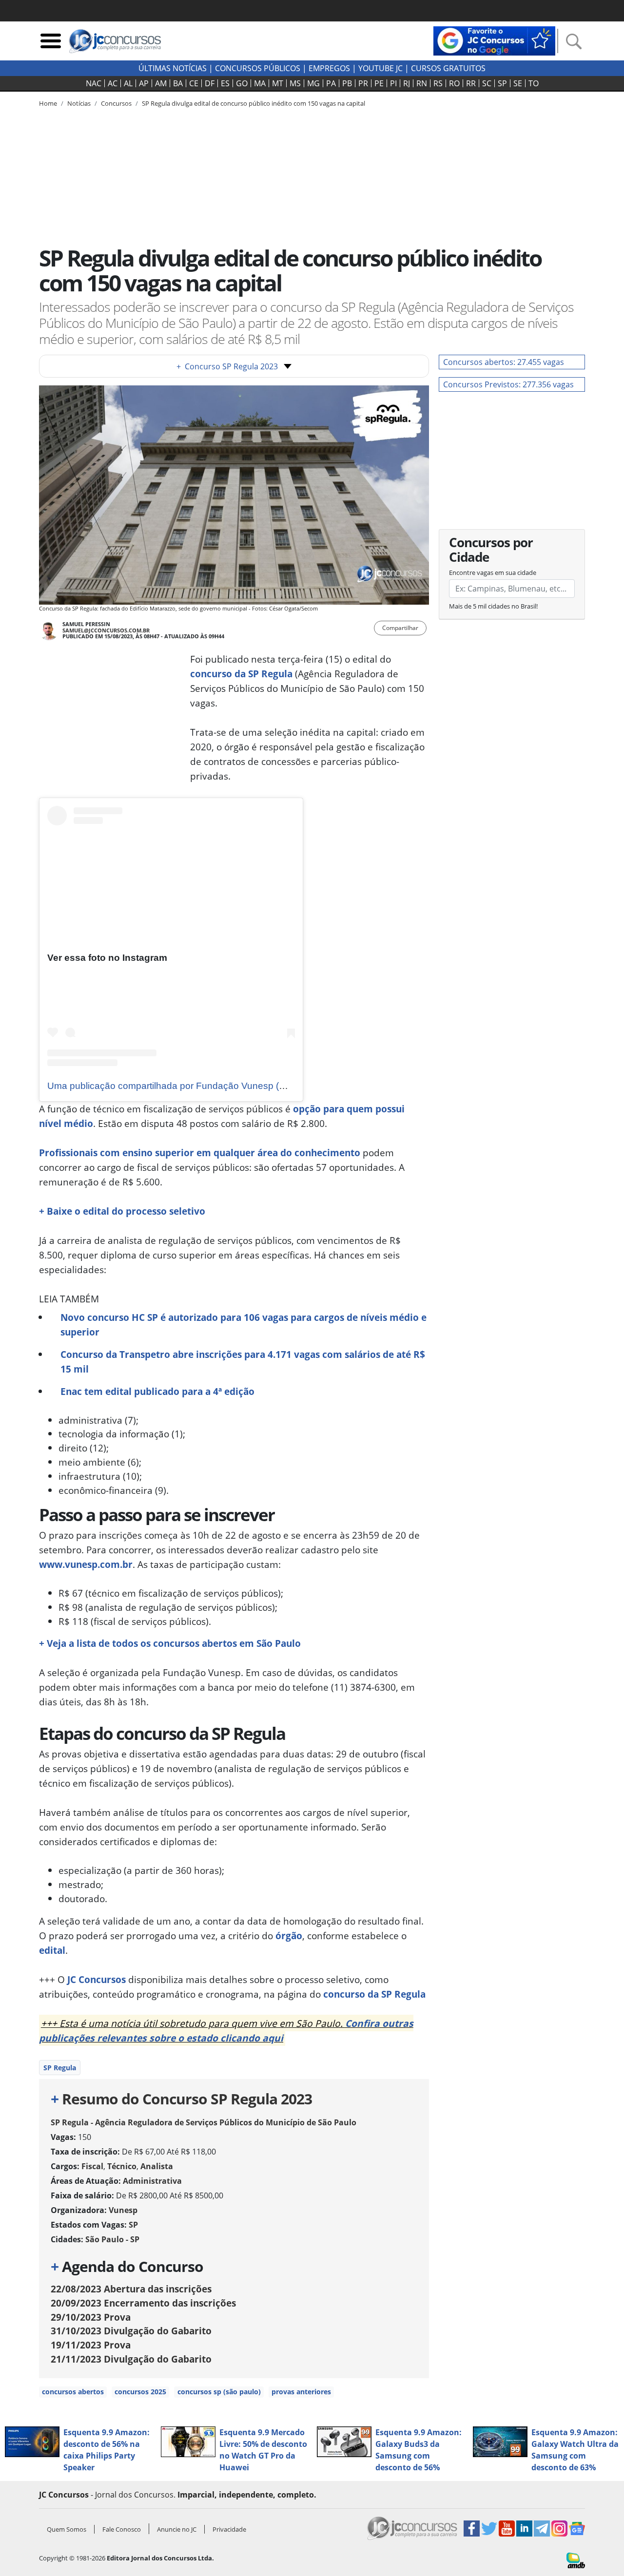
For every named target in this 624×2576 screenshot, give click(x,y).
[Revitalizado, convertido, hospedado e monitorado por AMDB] (576, 2559)
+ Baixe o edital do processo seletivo (122, 1211)
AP (144, 83)
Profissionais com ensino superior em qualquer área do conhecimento (200, 1153)
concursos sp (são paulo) (219, 2392)
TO (534, 83)
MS (295, 83)
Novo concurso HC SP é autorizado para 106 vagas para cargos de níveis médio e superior (244, 1325)
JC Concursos (97, 1979)
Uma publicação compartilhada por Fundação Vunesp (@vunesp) (185, 1086)
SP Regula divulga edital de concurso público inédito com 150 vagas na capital (253, 103)
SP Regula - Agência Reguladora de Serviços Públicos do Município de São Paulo (204, 2122)
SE (518, 83)
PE (379, 83)
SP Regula (60, 2068)
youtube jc (380, 68)
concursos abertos (73, 2392)
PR (363, 83)
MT (278, 83)
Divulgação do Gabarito (131, 2331)
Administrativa (152, 2181)
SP (502, 83)
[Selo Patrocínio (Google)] (494, 40)
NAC (94, 83)
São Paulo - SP (112, 2239)
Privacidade (229, 2529)
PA (331, 83)
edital (52, 1950)
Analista (157, 2166)
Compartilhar (400, 628)
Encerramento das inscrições (143, 2303)
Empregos (329, 68)
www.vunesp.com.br (86, 1564)
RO (454, 83)
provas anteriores (301, 2392)
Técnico (122, 2166)
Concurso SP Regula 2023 (227, 366)
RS (438, 83)
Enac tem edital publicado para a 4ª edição (157, 1391)
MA (260, 83)
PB (347, 83)
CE (194, 83)
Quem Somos (67, 2529)
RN (422, 83)
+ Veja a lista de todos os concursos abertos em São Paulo (170, 1643)
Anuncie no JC (177, 2529)
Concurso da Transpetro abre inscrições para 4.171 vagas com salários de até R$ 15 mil (243, 1362)
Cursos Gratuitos (448, 68)
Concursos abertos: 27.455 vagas (504, 362)
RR (471, 83)
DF (210, 83)
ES (225, 83)
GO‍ (242, 83)
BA (178, 83)
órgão (289, 1936)
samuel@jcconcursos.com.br (106, 630)
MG (313, 83)
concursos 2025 (140, 2392)
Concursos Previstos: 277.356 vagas (508, 384)
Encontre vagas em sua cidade (493, 572)
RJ (407, 83)
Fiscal (92, 2166)
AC (113, 83)
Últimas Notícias (173, 68)
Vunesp (123, 2210)
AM (161, 83)
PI (393, 83)
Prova (91, 2317)
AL (128, 83)
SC (487, 83)
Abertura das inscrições (131, 2289)
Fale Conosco (122, 2529)
